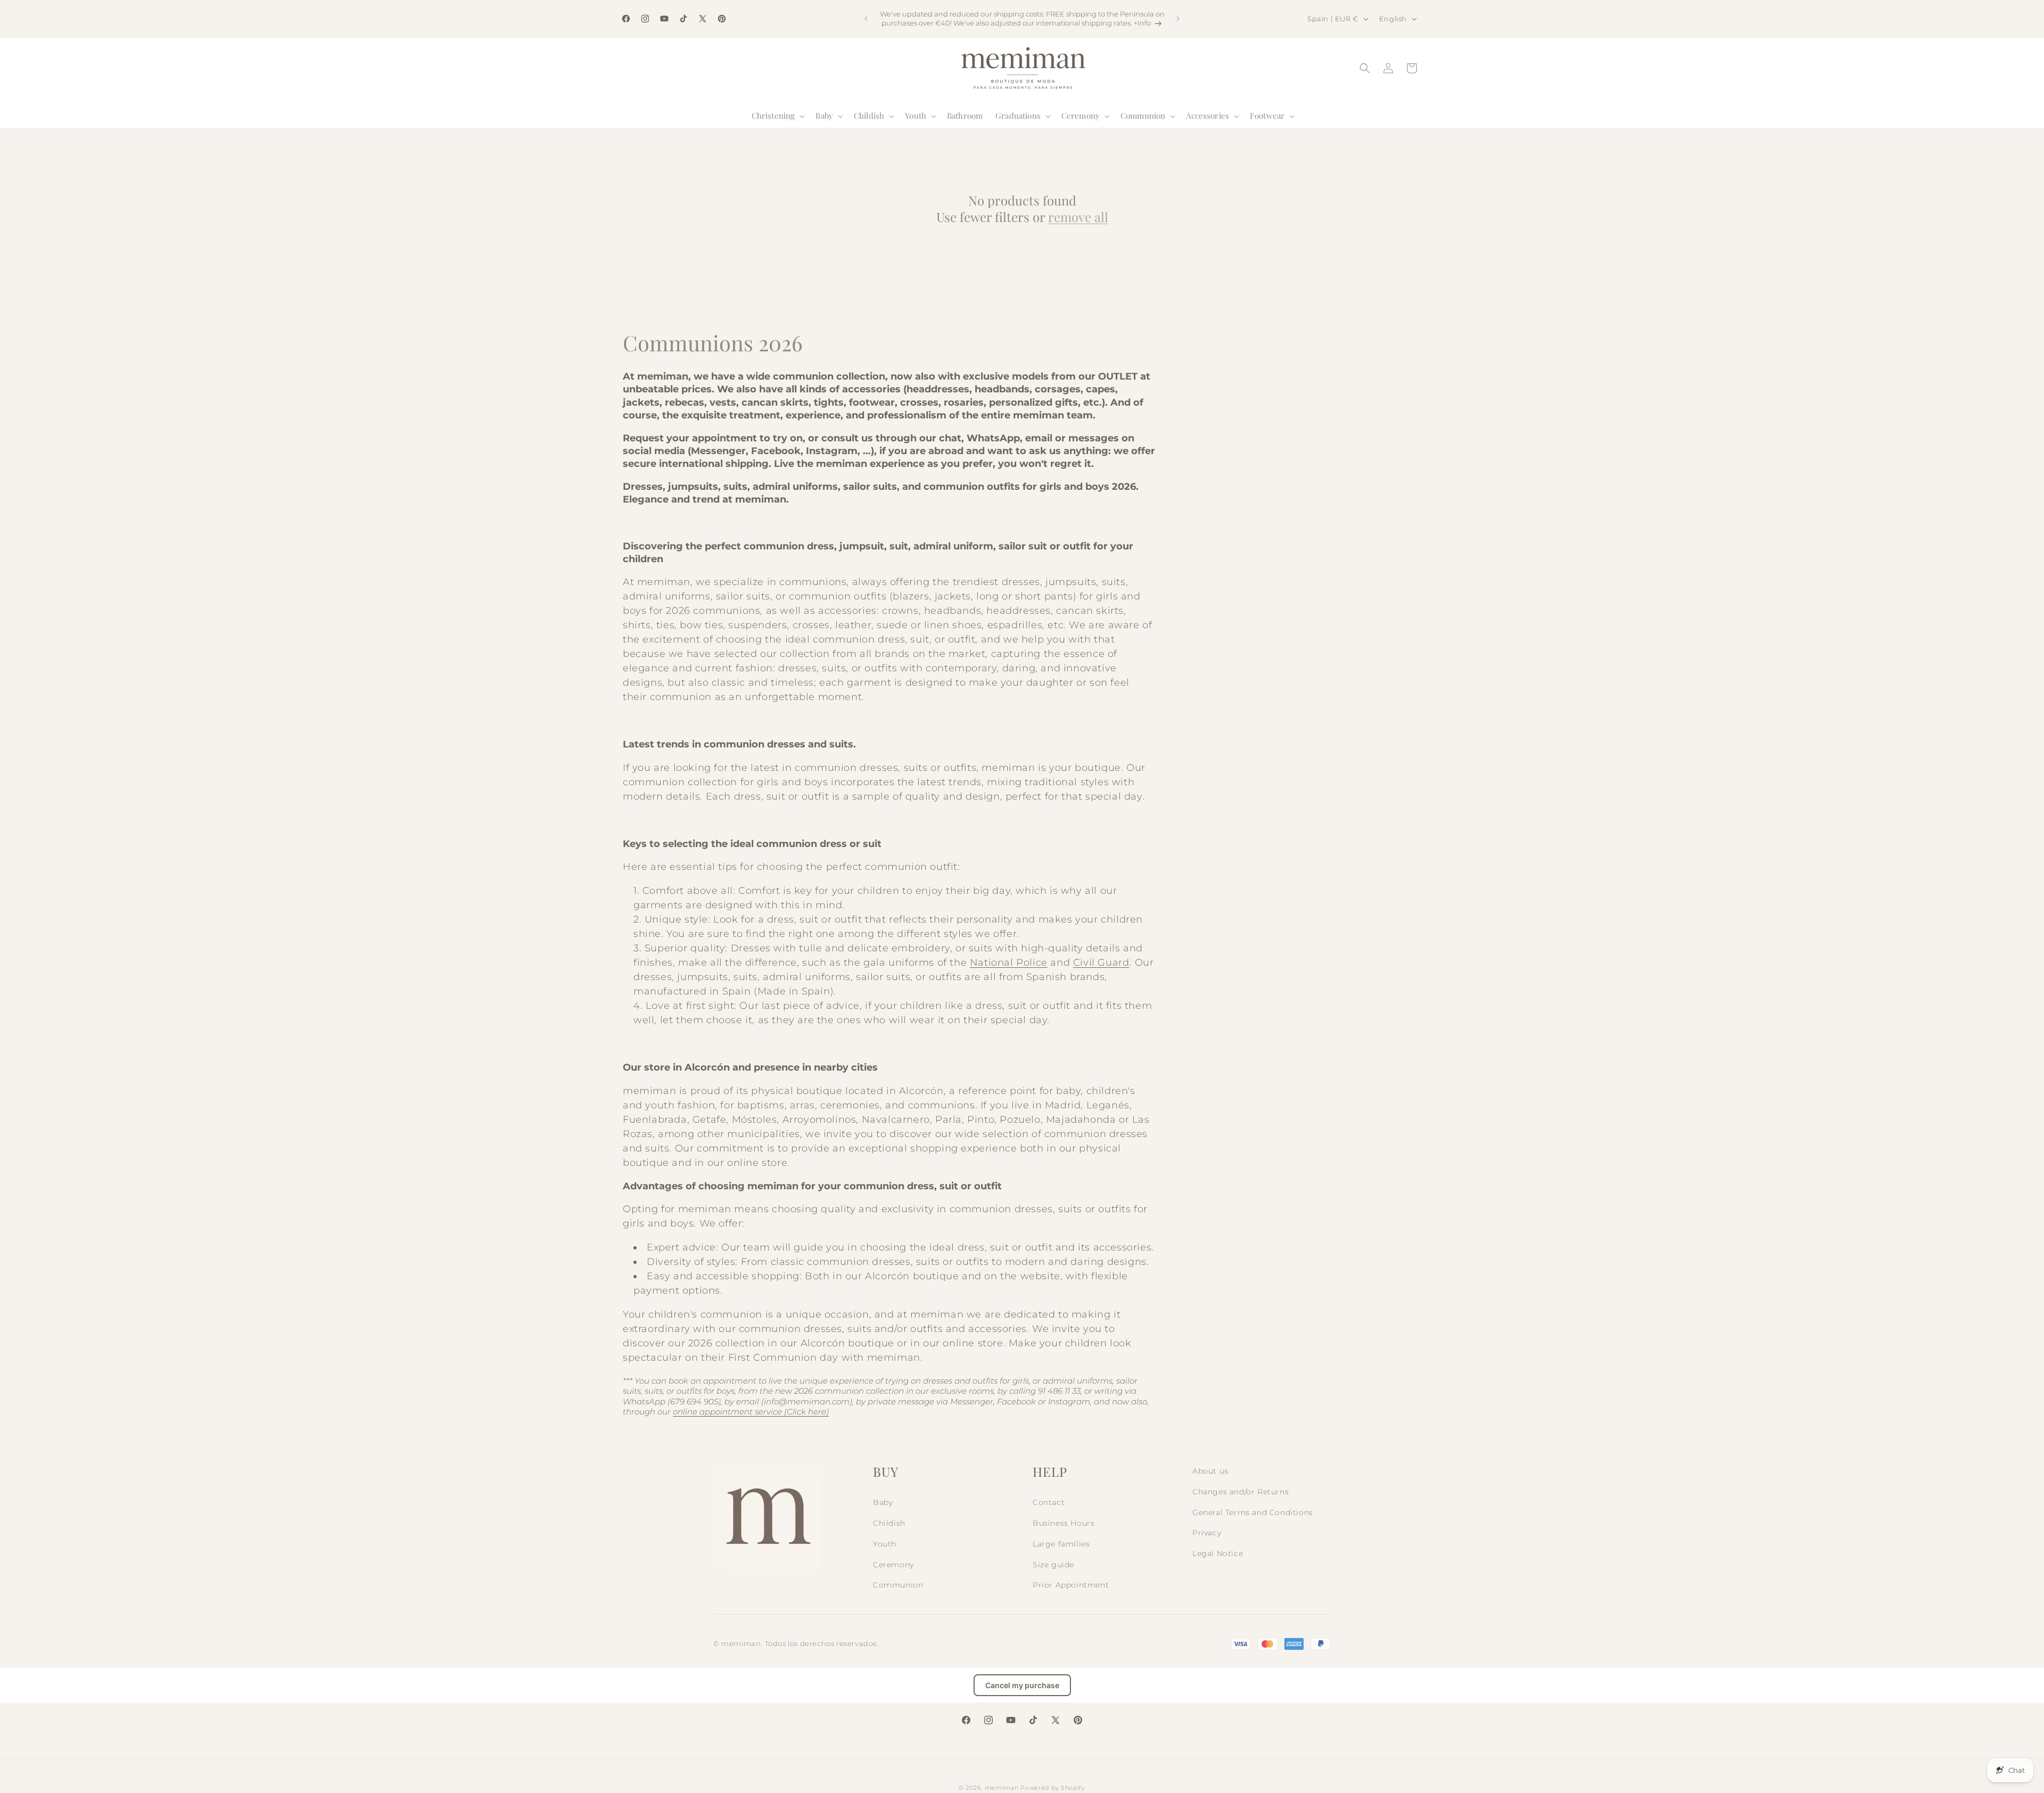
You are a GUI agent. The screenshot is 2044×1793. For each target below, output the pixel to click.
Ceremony (893, 1565)
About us (1210, 1471)
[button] (777, 116)
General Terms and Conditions (1253, 1512)
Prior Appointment (1071, 1585)
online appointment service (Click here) (751, 1412)
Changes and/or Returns (1241, 1492)
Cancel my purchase (1022, 1685)
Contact (1049, 1502)
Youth (885, 1544)
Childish (889, 1523)
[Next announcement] (1178, 19)
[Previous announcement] (866, 19)
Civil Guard (1101, 963)
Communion (898, 1585)
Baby (883, 1502)
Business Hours (1064, 1523)
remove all (1078, 217)
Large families (1061, 1544)
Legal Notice (1218, 1553)
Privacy (1207, 1533)
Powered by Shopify (1053, 1788)
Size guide (1053, 1565)
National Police (1009, 963)
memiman (1002, 1788)
